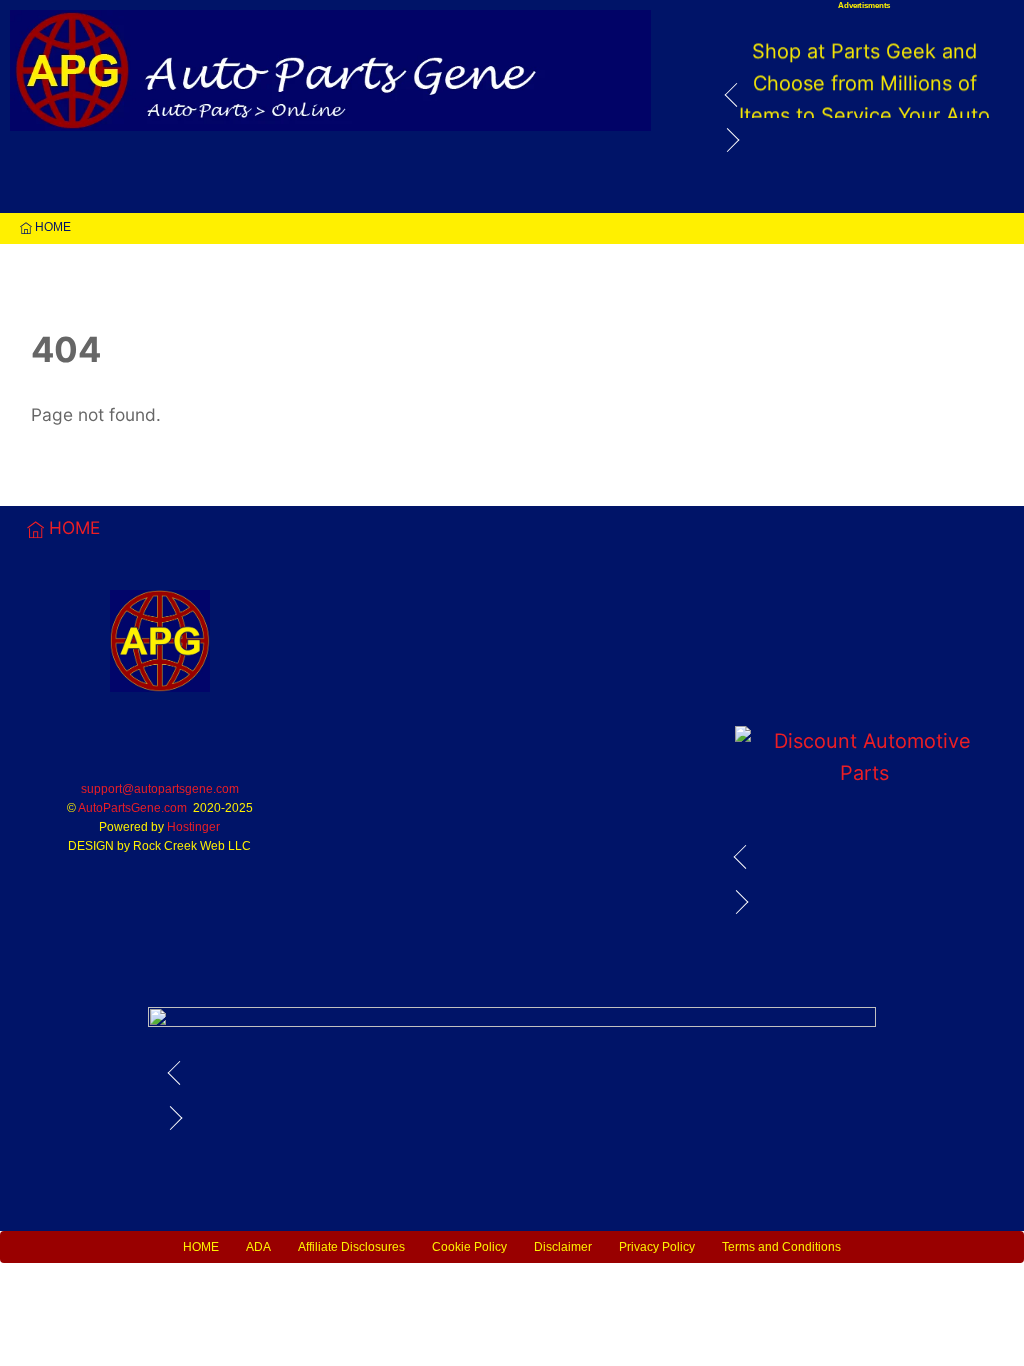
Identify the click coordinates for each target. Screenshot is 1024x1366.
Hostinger (193, 827)
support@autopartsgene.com (160, 789)
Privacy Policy (657, 1247)
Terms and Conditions (781, 1247)
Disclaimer (563, 1247)
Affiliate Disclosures (351, 1247)
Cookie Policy (469, 1247)
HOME (51, 227)
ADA (258, 1247)
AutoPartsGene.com (132, 808)
